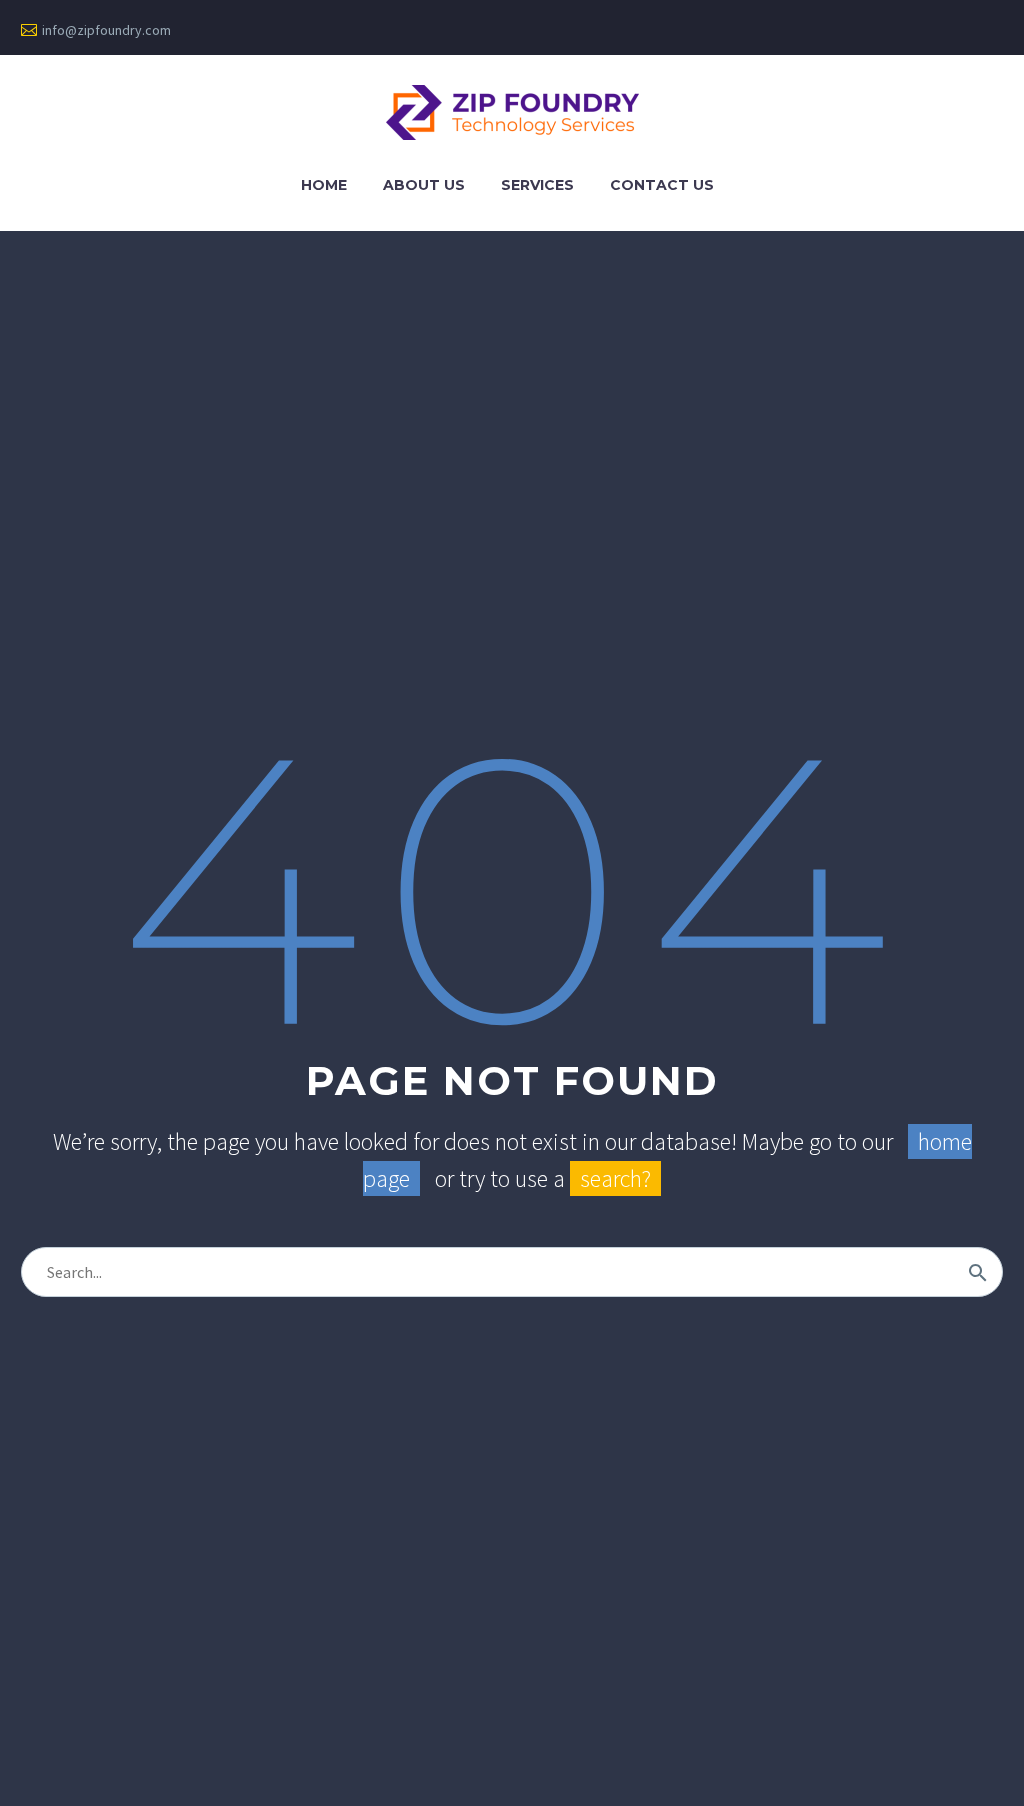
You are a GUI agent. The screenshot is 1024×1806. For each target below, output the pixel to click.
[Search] (978, 1272)
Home (324, 185)
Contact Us (662, 185)
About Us (424, 185)
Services (537, 185)
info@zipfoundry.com (106, 30)
